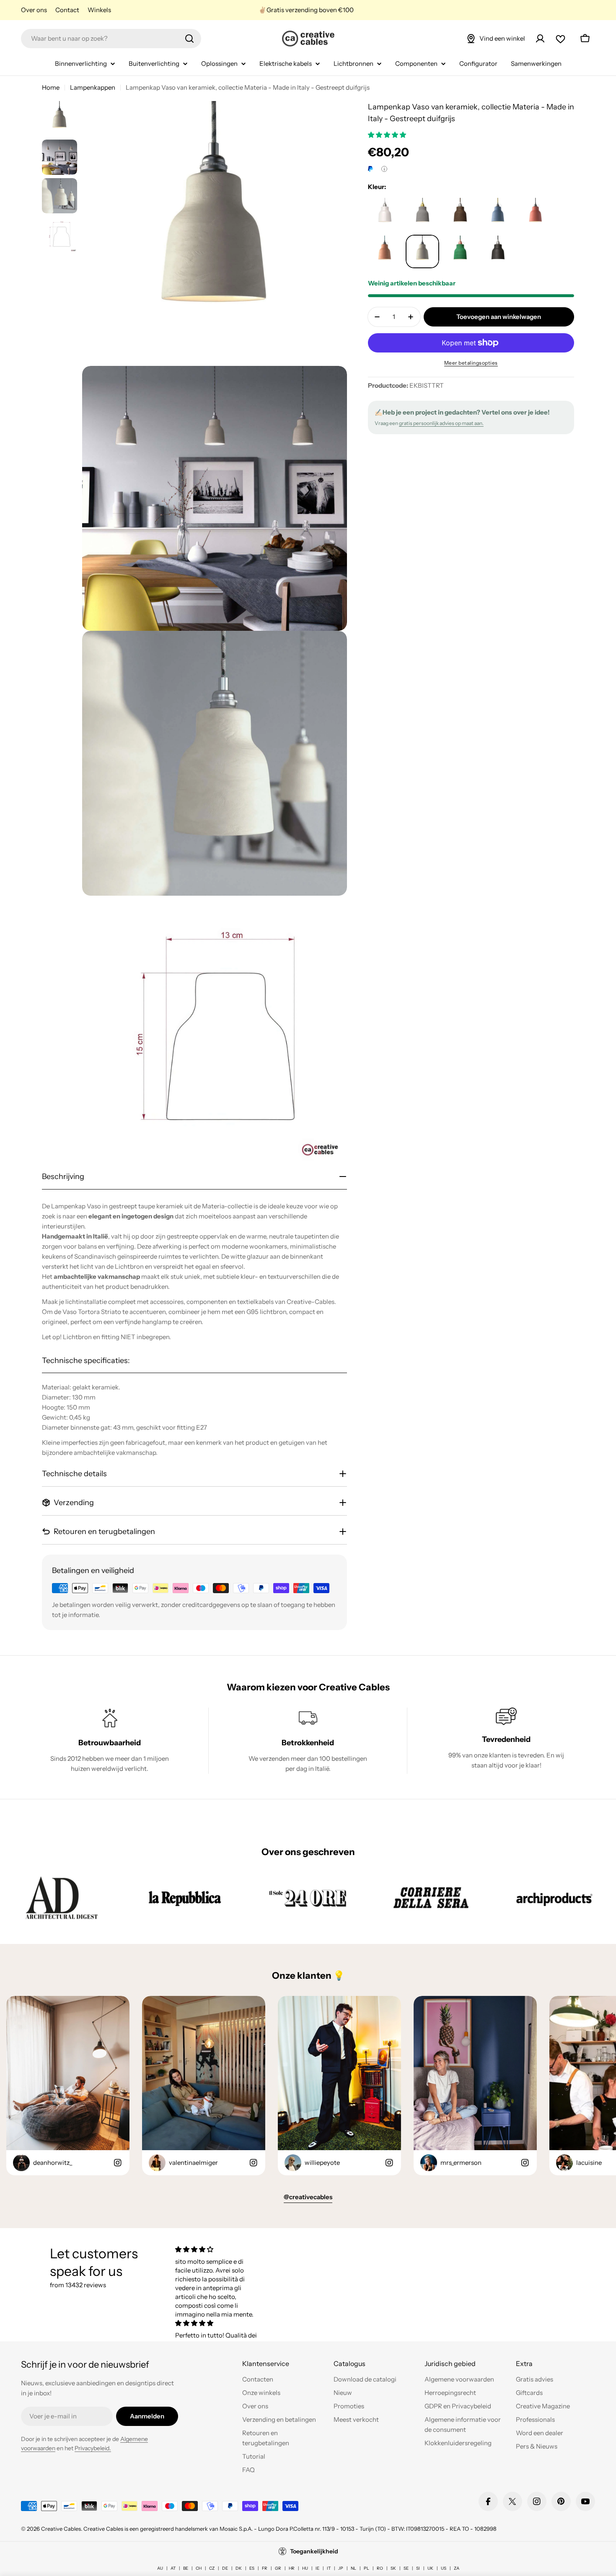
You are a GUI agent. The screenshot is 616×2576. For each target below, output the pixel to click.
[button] (388, 135)
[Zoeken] (189, 39)
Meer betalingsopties (471, 363)
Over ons (34, 10)
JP (341, 2568)
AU (160, 2568)
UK (430, 2568)
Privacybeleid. (93, 2448)
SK (393, 2568)
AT (173, 2568)
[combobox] (111, 39)
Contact (67, 10)
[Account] (540, 39)
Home (51, 87)
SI (418, 2568)
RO (380, 2568)
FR (265, 2568)
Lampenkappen (93, 87)
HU (305, 2568)
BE (186, 2568)
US (444, 2568)
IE (317, 2568)
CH (199, 2568)
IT (329, 2568)
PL (366, 2568)
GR (278, 2568)
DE (225, 2568)
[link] (62, 1898)
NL (353, 2568)
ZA (457, 2568)
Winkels (99, 10)
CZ (212, 2568)
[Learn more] (384, 169)
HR (292, 2568)
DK (239, 2568)
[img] (217, 2249)
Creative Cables (61, 2529)
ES (252, 2568)
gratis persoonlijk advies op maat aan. (441, 423)
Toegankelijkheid (314, 2551)
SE (406, 2568)
